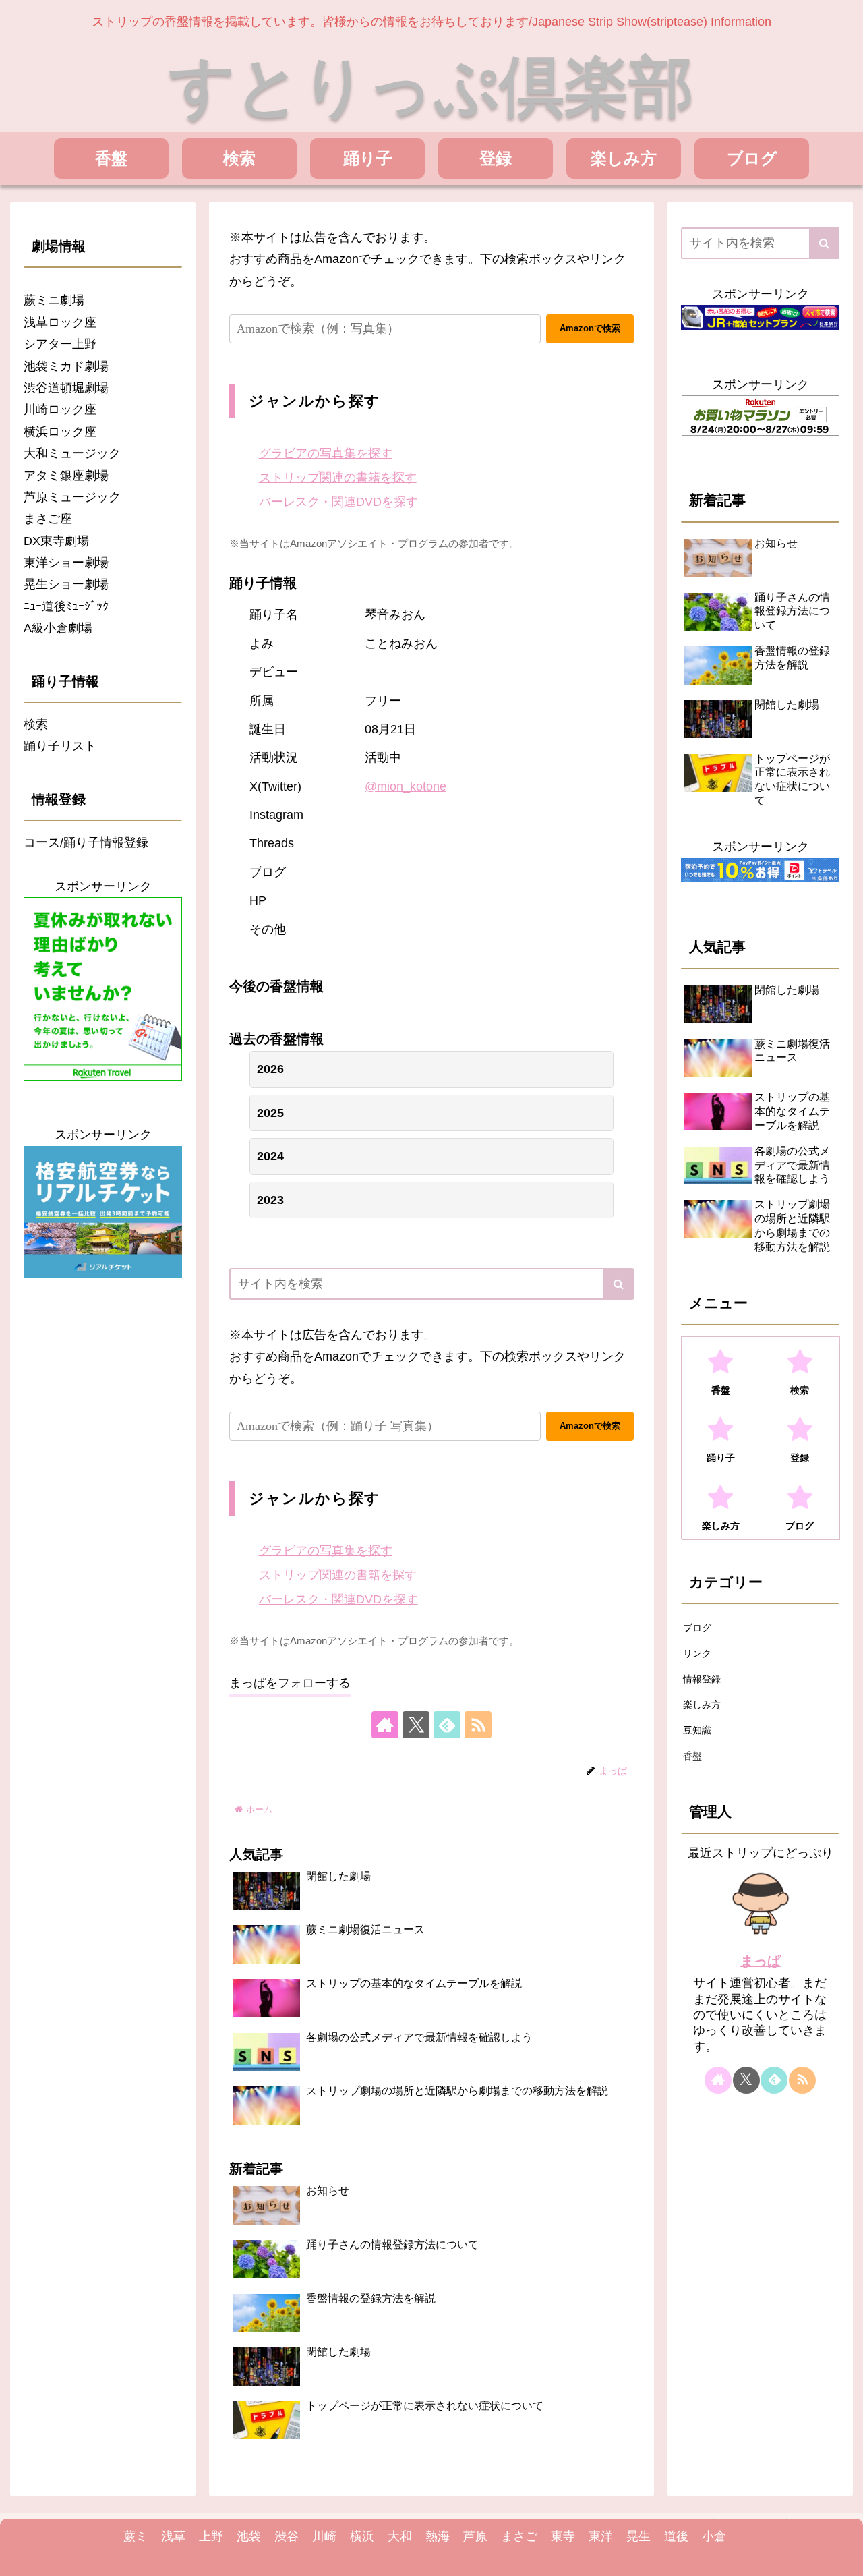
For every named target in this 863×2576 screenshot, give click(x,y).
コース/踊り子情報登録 (86, 842)
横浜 (362, 2536)
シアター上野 (60, 344)
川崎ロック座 (60, 409)
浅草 (173, 2536)
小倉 (714, 2536)
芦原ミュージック (72, 497)
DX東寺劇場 (56, 541)
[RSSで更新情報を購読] (478, 1725)
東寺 (563, 2536)
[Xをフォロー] (416, 1725)
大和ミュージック (72, 453)
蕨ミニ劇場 (54, 300)
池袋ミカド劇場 (66, 366)
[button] (619, 1284)
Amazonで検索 (590, 328)
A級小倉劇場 (58, 628)
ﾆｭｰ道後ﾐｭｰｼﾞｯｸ (66, 606)
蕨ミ (136, 2536)
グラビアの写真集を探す (326, 453)
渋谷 (287, 2536)
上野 (211, 2536)
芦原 (475, 2536)
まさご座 (48, 519)
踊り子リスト (60, 746)
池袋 (249, 2536)
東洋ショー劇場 (66, 563)
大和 (400, 2536)
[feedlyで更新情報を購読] (447, 1725)
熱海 (438, 2536)
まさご (519, 2536)
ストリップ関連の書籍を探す (338, 478)
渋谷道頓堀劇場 (66, 388)
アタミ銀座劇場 (66, 476)
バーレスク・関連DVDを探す (338, 502)
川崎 (324, 2536)
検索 (36, 724)
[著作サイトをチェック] (385, 1725)
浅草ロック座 (60, 322)
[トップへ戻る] (843, 2556)
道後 (676, 2536)
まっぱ (761, 1961)
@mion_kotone (406, 786)
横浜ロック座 (60, 432)
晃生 (638, 2536)
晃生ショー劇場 (66, 584)
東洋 (601, 2536)
